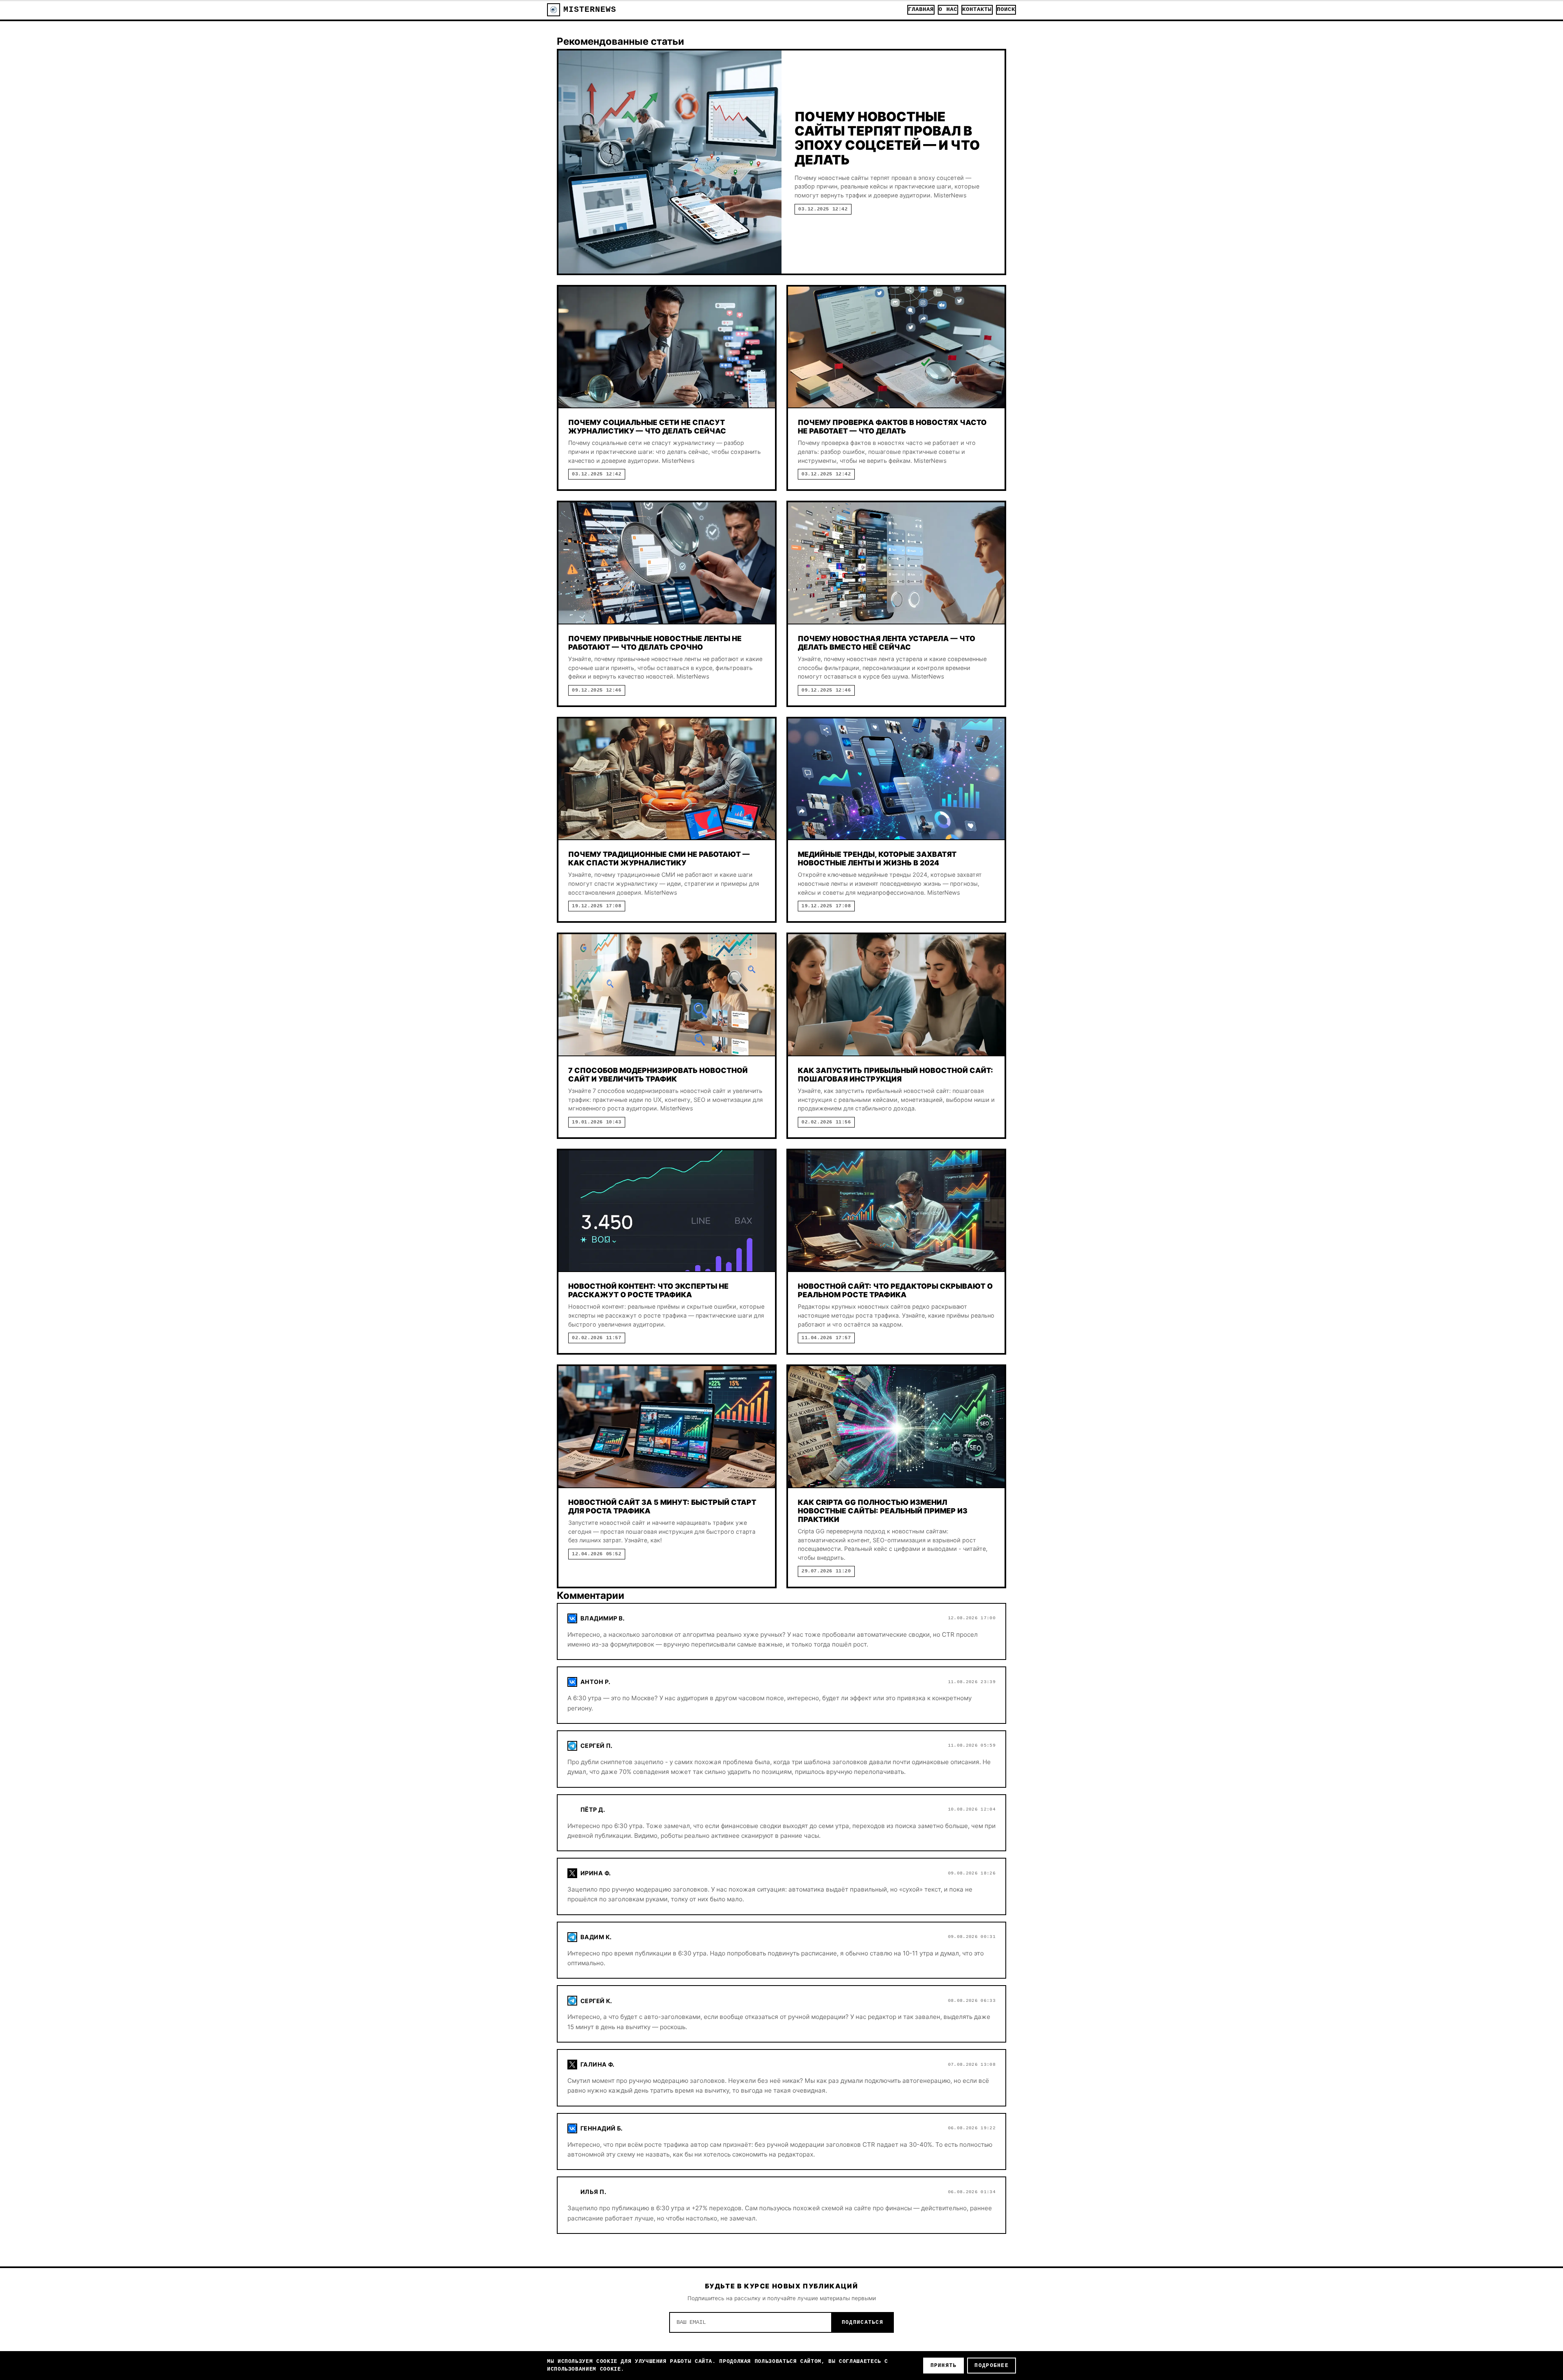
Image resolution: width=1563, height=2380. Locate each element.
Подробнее (992, 2366)
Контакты (977, 10)
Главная (921, 10)
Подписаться (862, 2322)
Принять (944, 2366)
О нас (948, 10)
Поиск (1006, 10)
